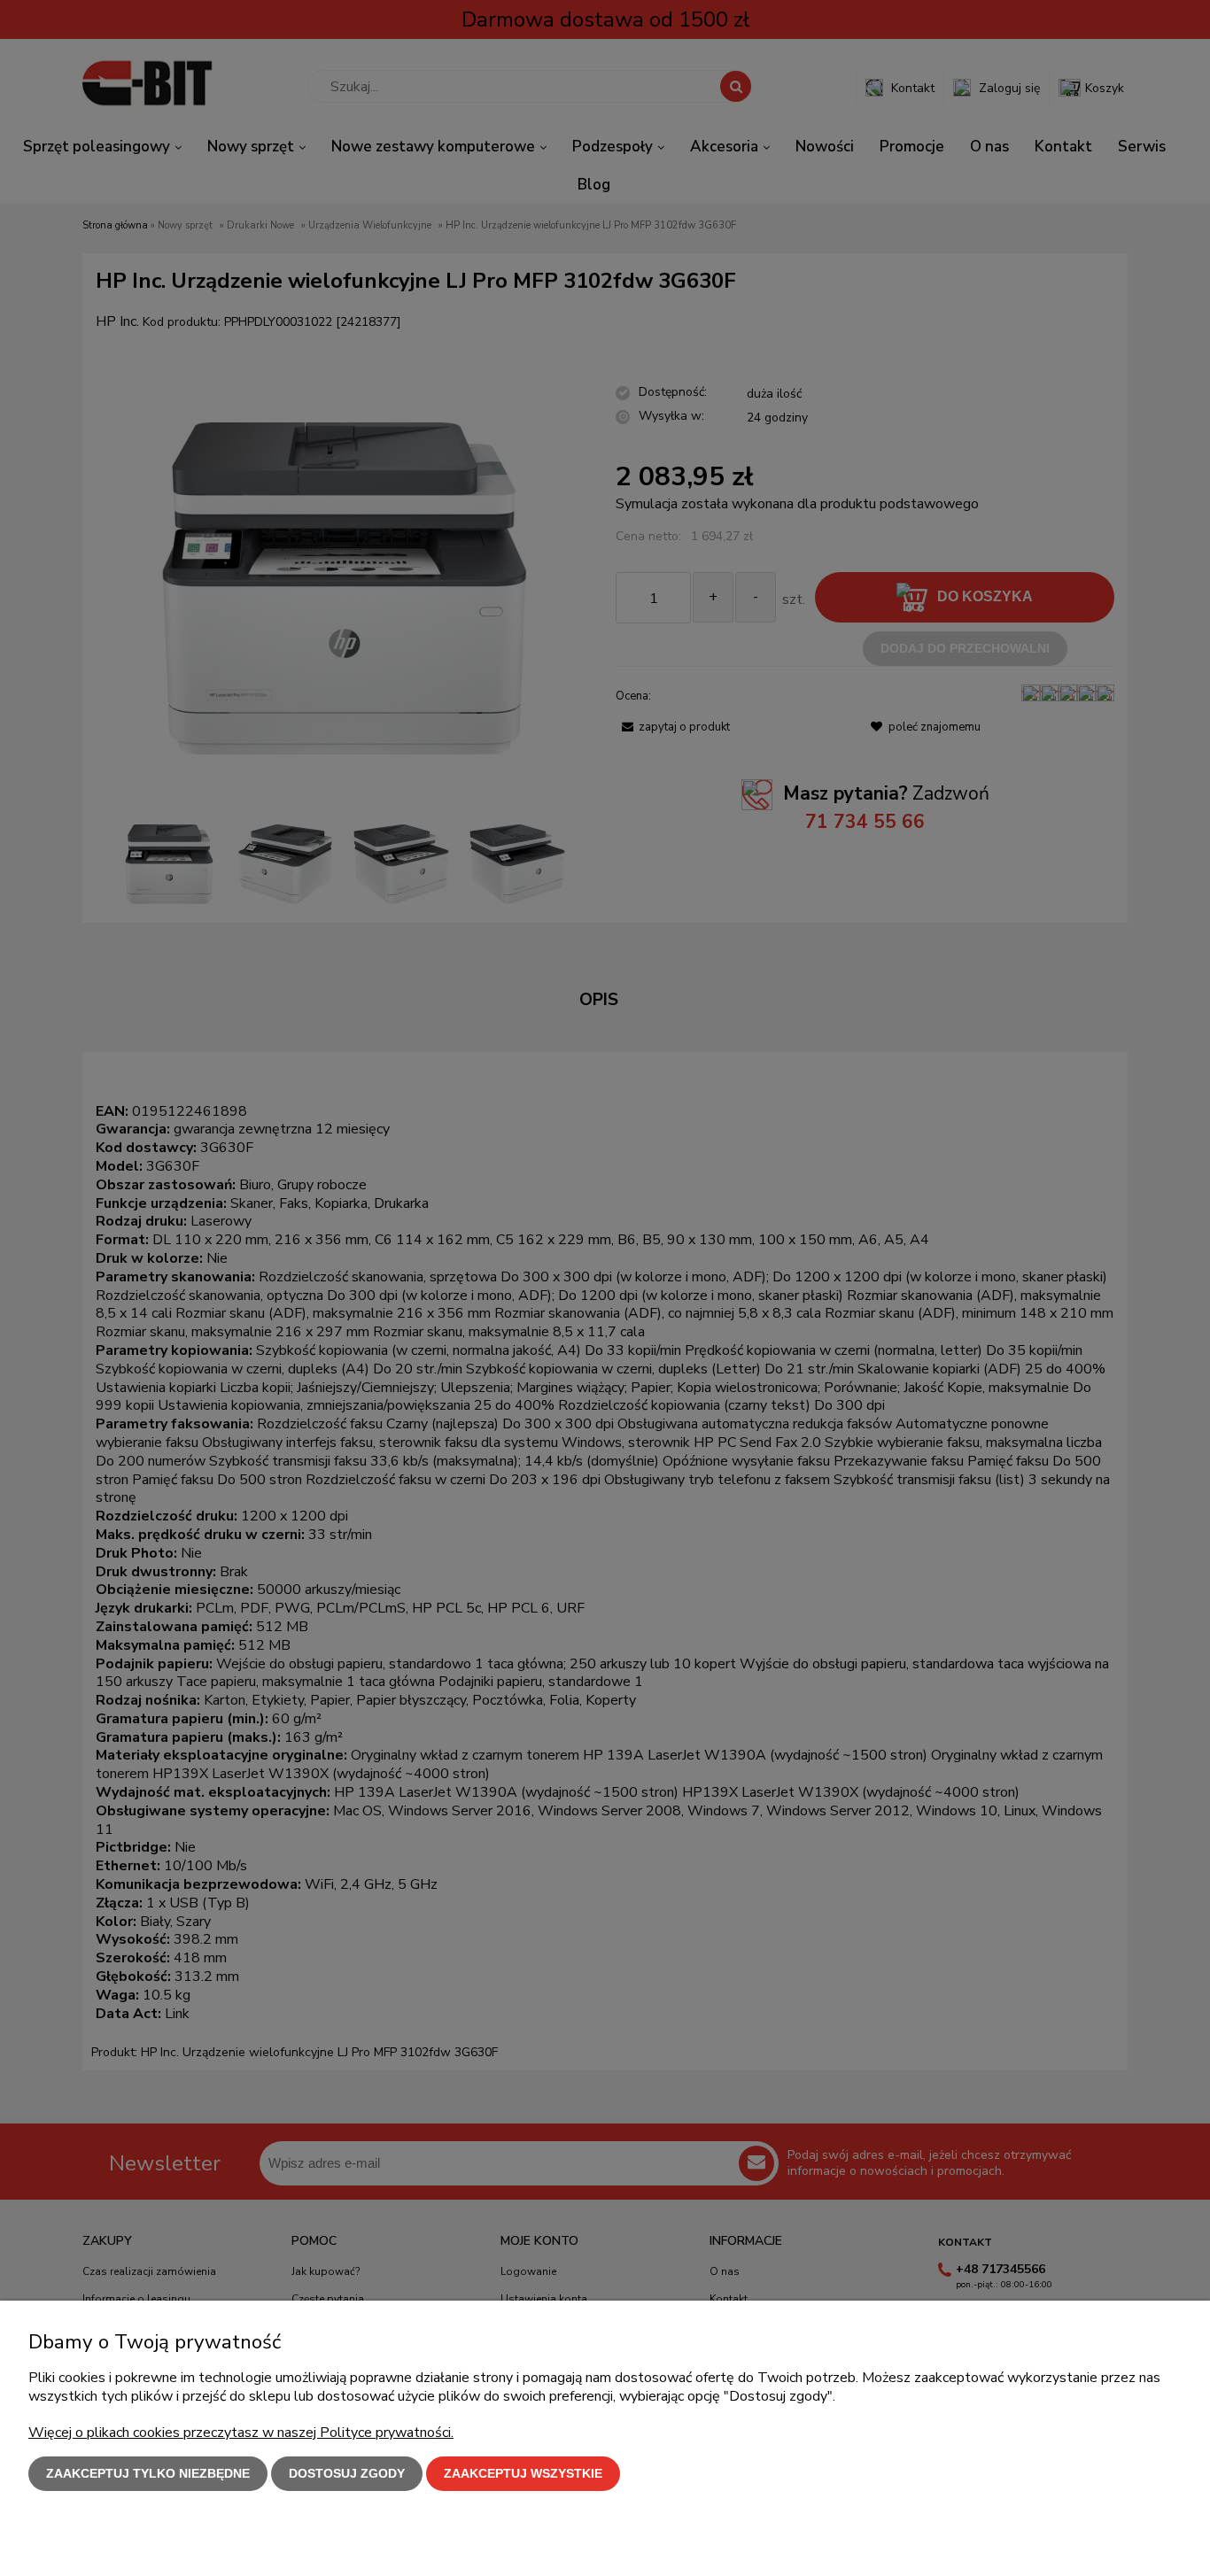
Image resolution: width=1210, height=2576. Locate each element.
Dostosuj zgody (347, 2473)
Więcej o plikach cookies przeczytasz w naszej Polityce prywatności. (241, 2433)
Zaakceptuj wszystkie (523, 2473)
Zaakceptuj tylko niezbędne (148, 2473)
